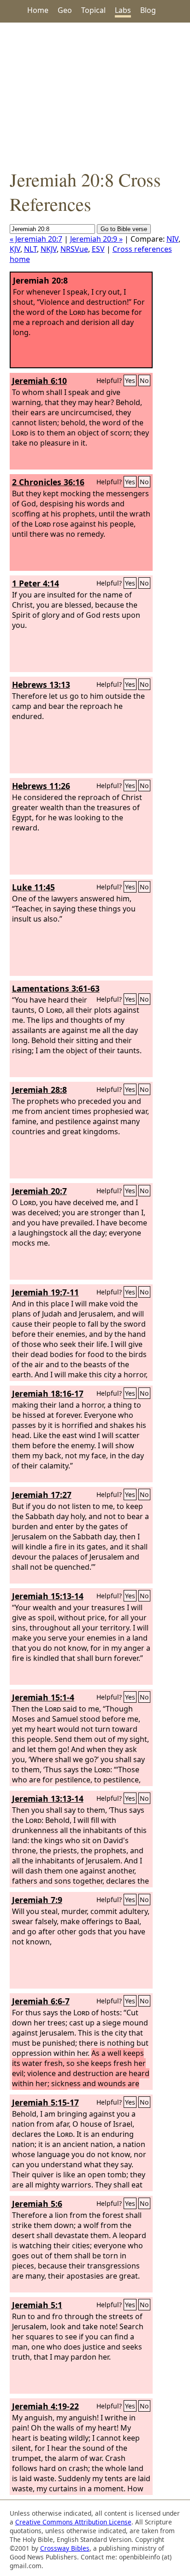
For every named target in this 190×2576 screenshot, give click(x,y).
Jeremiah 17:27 (42, 1495)
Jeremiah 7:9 (37, 1900)
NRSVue (74, 249)
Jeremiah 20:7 (39, 1191)
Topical (93, 10)
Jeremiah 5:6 (37, 2204)
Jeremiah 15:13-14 (48, 1596)
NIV (172, 239)
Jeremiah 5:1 (37, 2305)
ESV (98, 249)
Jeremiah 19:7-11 (45, 1292)
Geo (65, 10)
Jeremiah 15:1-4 (43, 1697)
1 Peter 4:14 (36, 583)
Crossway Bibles (65, 2548)
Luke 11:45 (33, 887)
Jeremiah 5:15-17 (45, 2102)
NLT (30, 249)
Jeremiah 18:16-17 (48, 1393)
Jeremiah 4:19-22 (45, 2406)
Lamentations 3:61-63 (56, 988)
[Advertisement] (95, 95)
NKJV (49, 249)
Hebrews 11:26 (41, 786)
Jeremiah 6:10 (39, 381)
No (144, 380)
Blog (148, 10)
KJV (15, 249)
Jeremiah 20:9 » (96, 239)
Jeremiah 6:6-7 (41, 2001)
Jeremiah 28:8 (39, 1090)
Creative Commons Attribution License (73, 2522)
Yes (130, 380)
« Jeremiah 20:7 (36, 239)
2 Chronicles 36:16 (48, 482)
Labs (123, 10)
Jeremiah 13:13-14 (48, 1799)
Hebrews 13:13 (41, 685)
